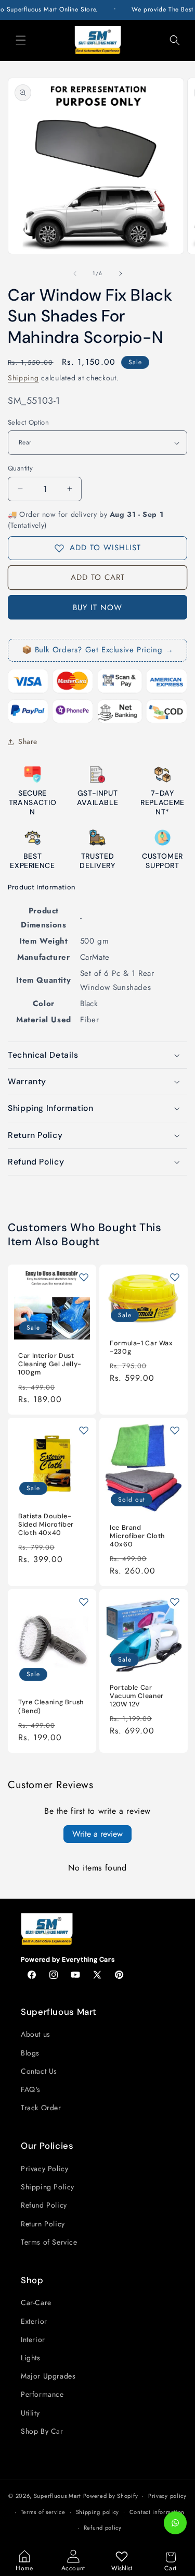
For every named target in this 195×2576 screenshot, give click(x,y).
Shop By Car (42, 2431)
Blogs (30, 2053)
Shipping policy (98, 2512)
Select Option (28, 422)
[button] (21, 40)
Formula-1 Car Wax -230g (141, 1347)
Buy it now (97, 608)
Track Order (41, 2108)
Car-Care (36, 2302)
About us (36, 2034)
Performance (42, 2394)
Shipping (23, 378)
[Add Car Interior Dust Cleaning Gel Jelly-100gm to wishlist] (84, 1277)
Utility (30, 2413)
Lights (31, 2358)
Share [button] (28, 741)
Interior (33, 2339)
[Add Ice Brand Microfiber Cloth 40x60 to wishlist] (175, 1430)
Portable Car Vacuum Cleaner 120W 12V (137, 1695)
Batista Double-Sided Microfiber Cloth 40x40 (46, 1524)
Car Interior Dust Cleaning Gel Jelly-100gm (50, 1364)
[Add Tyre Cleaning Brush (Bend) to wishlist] (84, 1602)
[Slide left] (75, 274)
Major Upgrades (48, 2376)
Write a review (97, 1834)
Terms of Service (49, 2242)
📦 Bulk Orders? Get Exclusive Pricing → (98, 650)
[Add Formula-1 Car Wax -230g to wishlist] (175, 1277)
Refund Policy (44, 2205)
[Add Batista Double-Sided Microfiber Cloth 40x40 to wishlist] (84, 1430)
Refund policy (103, 2528)
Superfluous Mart (57, 2496)
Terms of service (43, 2512)
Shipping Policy (48, 2187)
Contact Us (39, 2071)
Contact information (157, 2512)
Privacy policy (167, 2496)
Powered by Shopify (111, 2496)
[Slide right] (121, 274)
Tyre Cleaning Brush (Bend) (51, 1706)
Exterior (34, 2321)
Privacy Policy (44, 2169)
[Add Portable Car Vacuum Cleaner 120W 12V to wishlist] (175, 1602)
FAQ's (31, 2089)
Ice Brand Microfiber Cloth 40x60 (137, 1535)
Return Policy (43, 2224)
